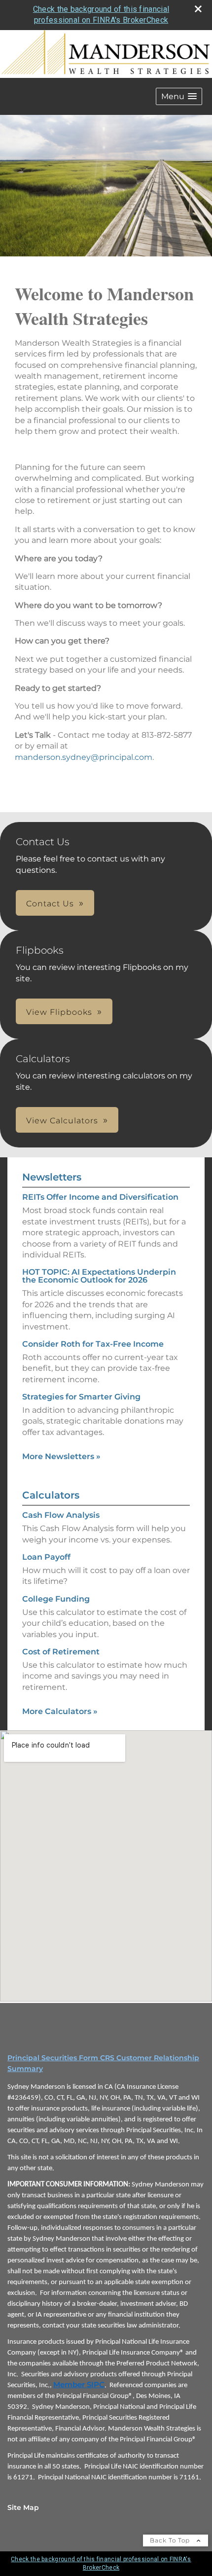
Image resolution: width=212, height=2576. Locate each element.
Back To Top (171, 2540)
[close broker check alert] (198, 9)
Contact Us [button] (50, 904)
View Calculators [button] (62, 1121)
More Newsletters (61, 1456)
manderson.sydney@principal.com (84, 757)
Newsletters (52, 1177)
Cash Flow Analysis (61, 1515)
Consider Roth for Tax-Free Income (93, 1344)
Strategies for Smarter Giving (81, 1397)
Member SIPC (79, 2385)
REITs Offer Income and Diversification (100, 1197)
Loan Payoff (46, 1557)
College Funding (56, 1599)
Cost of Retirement (61, 1652)
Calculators (51, 1495)
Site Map (23, 2507)
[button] (179, 96)
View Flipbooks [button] (59, 1012)
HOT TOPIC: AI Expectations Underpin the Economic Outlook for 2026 (99, 1276)
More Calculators (60, 1711)
